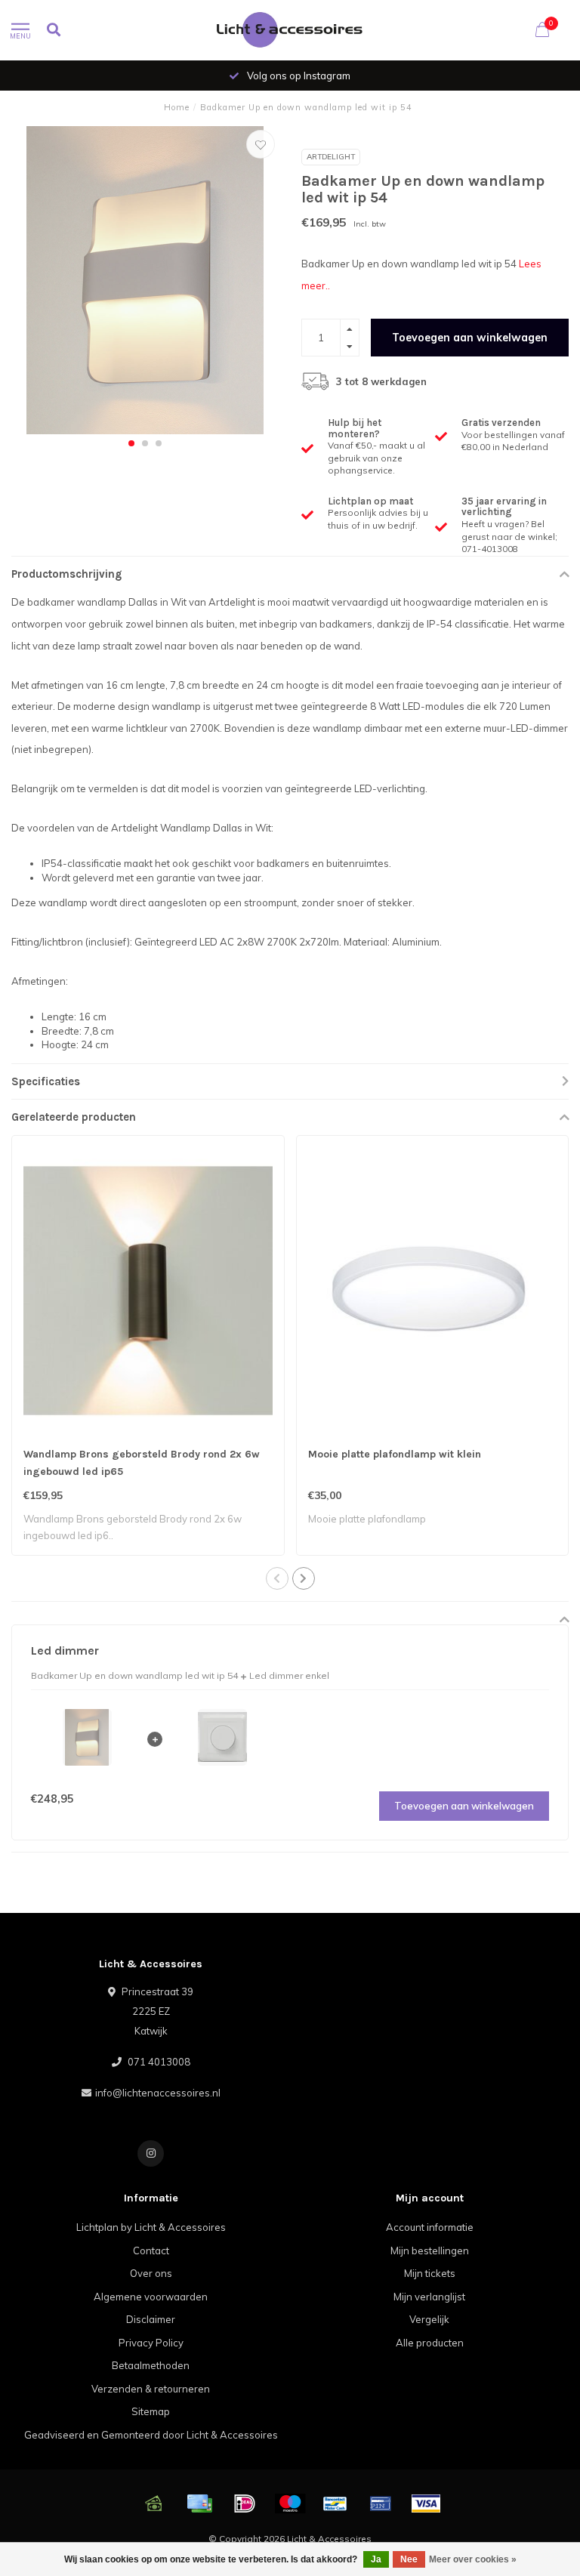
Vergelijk (429, 2319)
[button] (131, 443)
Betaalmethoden (151, 2365)
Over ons (151, 2273)
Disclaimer (151, 2319)
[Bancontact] (335, 2504)
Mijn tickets (430, 2273)
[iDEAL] (245, 2504)
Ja (376, 2559)
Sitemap (151, 2411)
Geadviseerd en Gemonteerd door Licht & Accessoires (151, 2435)
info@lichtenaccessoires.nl (158, 2093)
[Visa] (426, 2504)
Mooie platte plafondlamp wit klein (395, 1454)
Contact (151, 2251)
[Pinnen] (381, 2504)
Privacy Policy (151, 2343)
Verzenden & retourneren (151, 2389)
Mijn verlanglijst (429, 2297)
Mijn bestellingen (430, 2251)
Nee (409, 2559)
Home (177, 107)
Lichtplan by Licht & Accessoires (151, 2227)
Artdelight (331, 157)
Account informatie (430, 2227)
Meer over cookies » (473, 2559)
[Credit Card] (199, 2504)
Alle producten (430, 2343)
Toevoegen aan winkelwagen (470, 338)
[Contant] (154, 2504)
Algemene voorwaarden (151, 2297)
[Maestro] (290, 2504)
